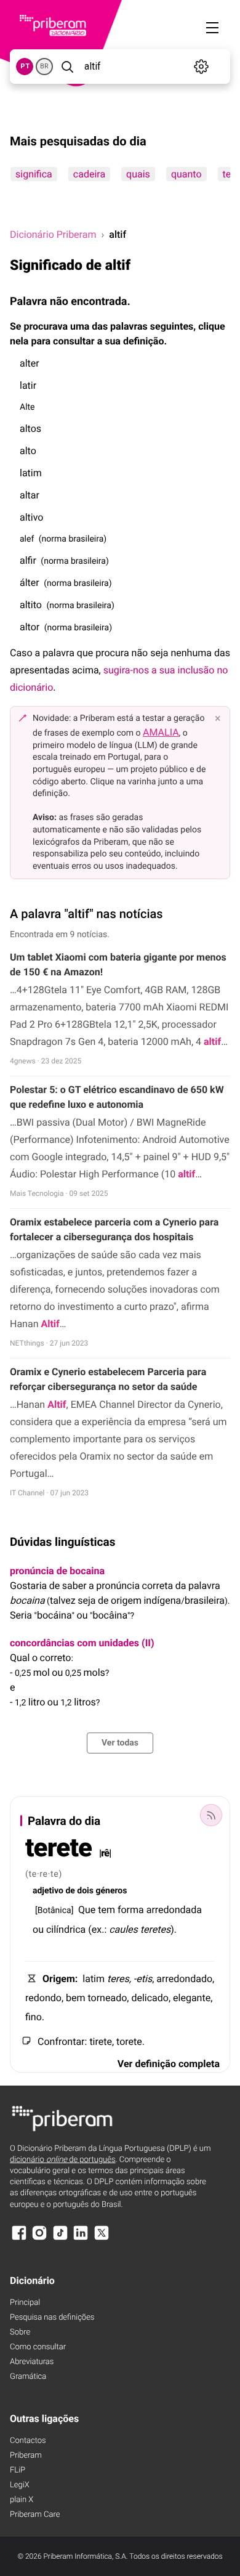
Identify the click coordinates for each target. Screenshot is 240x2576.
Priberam (26, 2456)
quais (138, 174)
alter (30, 363)
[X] (102, 2239)
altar (30, 495)
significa (34, 174)
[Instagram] (39, 2239)
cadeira (89, 174)
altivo (31, 517)
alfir (28, 560)
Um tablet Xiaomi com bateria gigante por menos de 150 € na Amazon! (118, 965)
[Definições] (201, 67)
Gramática (28, 2377)
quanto (186, 174)
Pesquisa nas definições (52, 2318)
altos (30, 429)
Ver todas (120, 1743)
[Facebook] (19, 2239)
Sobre (20, 2332)
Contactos (28, 2441)
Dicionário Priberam (53, 234)
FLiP (18, 2470)
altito (31, 605)
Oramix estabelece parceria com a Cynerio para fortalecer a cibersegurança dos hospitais (114, 1229)
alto (28, 451)
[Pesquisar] (67, 67)
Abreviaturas (32, 2362)
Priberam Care (35, 2515)
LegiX (20, 2485)
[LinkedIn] (81, 2239)
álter (30, 583)
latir (28, 385)
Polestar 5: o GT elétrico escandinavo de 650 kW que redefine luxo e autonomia (117, 1097)
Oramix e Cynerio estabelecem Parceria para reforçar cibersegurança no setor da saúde (108, 1379)
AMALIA (161, 732)
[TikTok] (60, 2239)
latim (31, 473)
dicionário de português (63, 2160)
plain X (22, 2500)
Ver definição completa (169, 2064)
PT (25, 66)
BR (44, 66)
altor (30, 627)
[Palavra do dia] (211, 1815)
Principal (25, 2303)
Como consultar (38, 2347)
